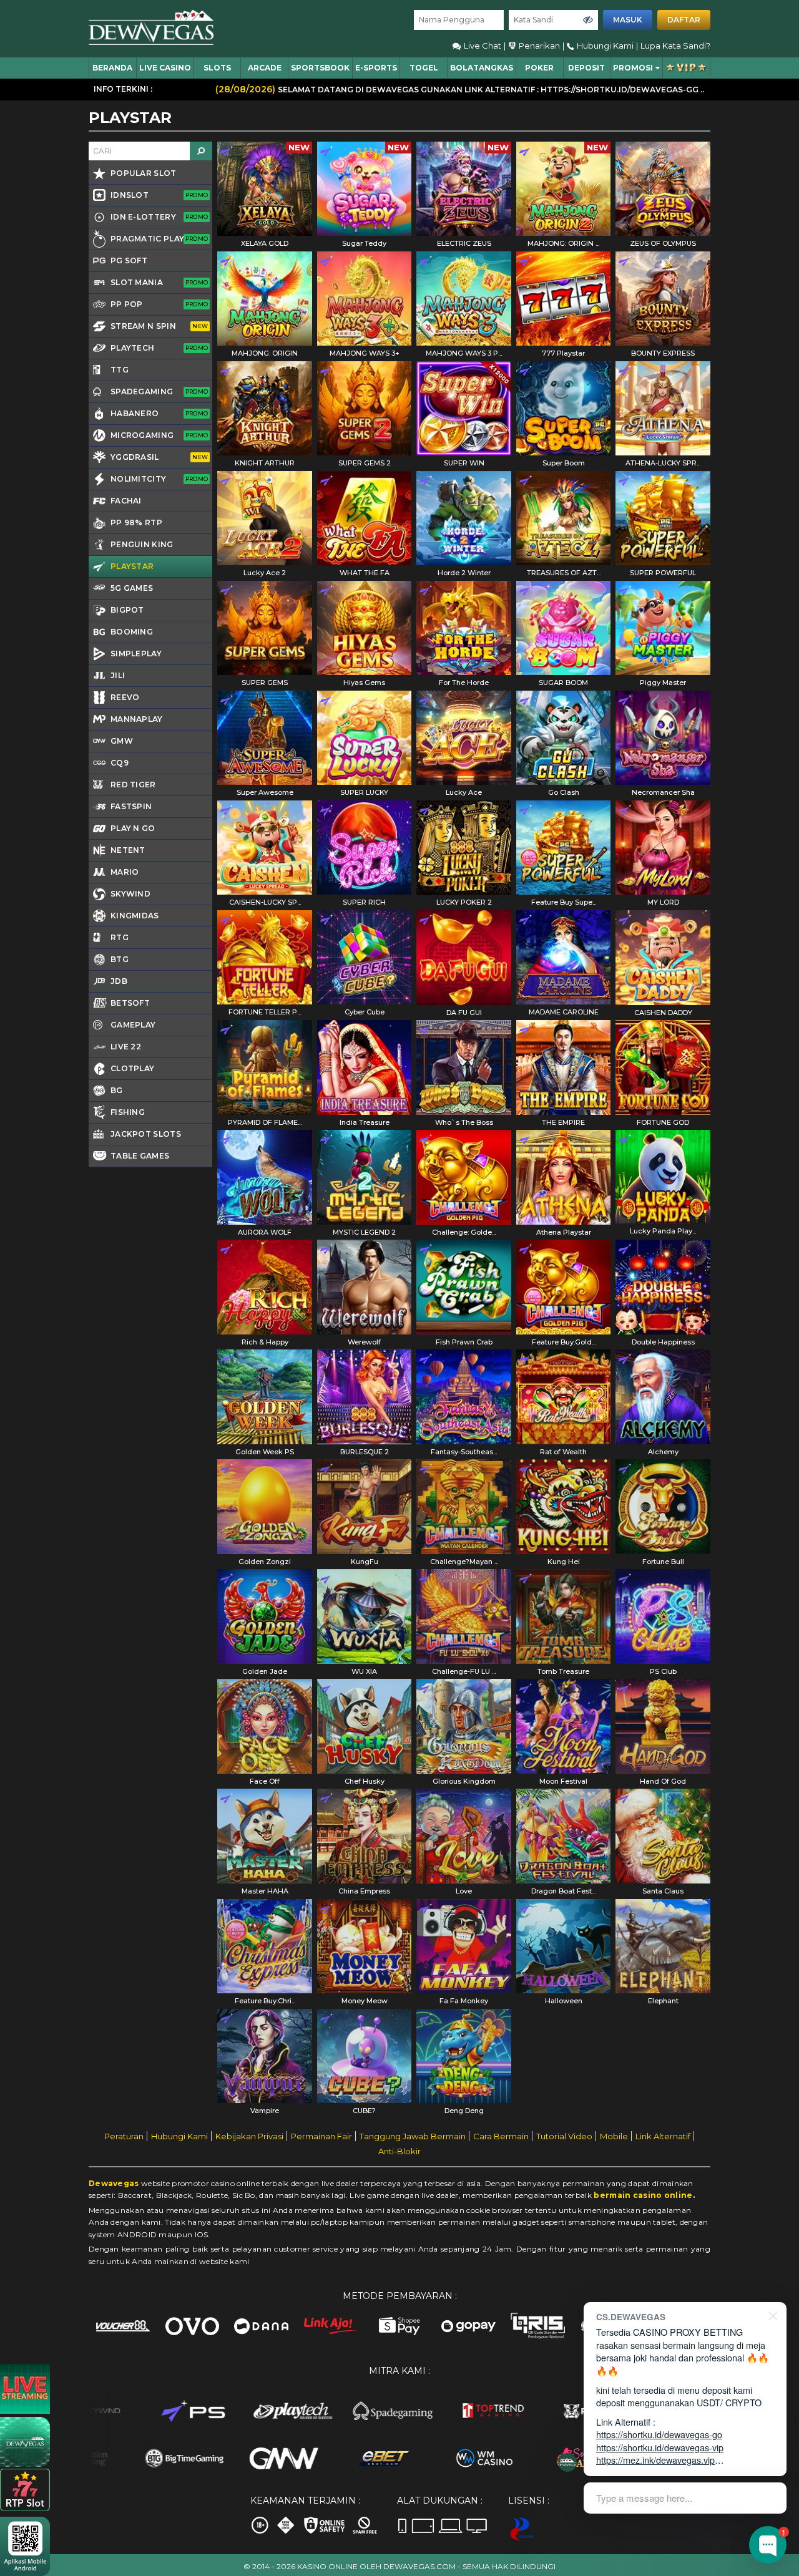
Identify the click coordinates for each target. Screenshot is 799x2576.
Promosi (633, 68)
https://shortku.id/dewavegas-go (659, 2434)
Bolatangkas (482, 68)
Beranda (112, 68)
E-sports (376, 68)
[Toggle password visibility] (588, 20)
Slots (217, 68)
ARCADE (265, 68)
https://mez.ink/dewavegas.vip (655, 2460)
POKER (539, 68)
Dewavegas (114, 2183)
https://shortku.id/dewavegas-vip (660, 2447)
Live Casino (165, 68)
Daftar (684, 20)
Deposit (586, 68)
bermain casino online (643, 2195)
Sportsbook (320, 68)
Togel (424, 68)
